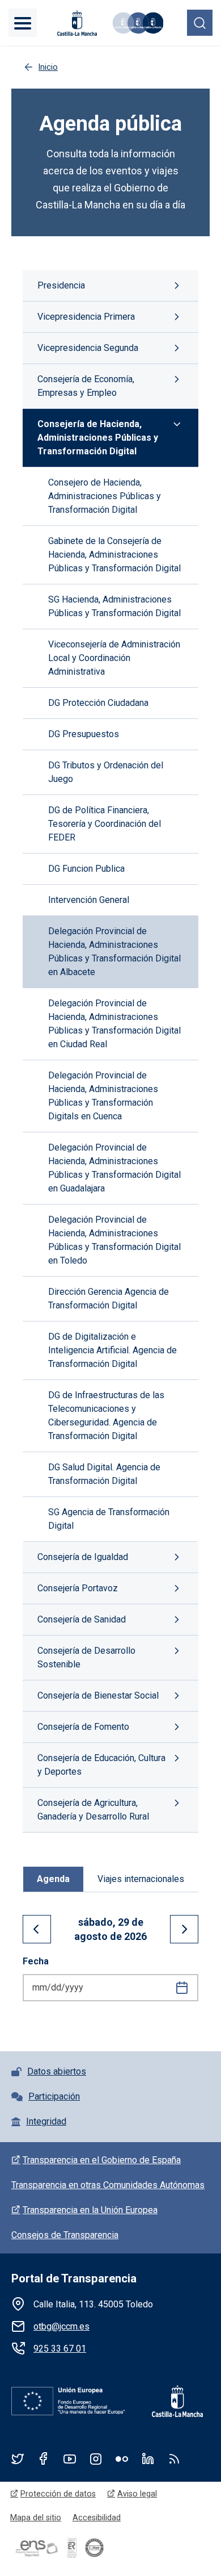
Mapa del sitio (36, 2518)
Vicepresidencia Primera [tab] (86, 317)
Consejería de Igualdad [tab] (83, 1557)
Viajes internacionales (141, 1879)
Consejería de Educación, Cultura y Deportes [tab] (101, 1765)
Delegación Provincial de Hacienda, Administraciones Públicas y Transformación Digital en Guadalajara (114, 1168)
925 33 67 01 (60, 2349)
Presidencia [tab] (61, 285)
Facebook (44, 2458)
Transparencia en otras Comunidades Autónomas (108, 2185)
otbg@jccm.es (61, 2326)
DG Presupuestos (84, 734)
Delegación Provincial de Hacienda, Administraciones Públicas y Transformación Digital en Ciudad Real (114, 1024)
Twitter (18, 2458)
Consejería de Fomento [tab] (83, 1727)
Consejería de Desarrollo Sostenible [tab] (86, 1657)
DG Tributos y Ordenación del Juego (106, 772)
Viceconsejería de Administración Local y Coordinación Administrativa (114, 658)
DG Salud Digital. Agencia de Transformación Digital (104, 1474)
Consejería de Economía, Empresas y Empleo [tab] (86, 386)
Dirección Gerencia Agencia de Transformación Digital (109, 1299)
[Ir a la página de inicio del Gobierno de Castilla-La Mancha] (76, 23)
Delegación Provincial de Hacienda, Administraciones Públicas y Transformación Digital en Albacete (114, 952)
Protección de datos (58, 2494)
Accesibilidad (97, 2518)
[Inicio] (137, 23)
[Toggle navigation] (23, 23)
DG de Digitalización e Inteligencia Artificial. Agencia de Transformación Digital (112, 1350)
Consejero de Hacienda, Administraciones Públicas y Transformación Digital (105, 496)
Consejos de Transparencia (65, 2235)
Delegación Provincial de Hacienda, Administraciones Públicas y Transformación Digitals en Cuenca (103, 1096)
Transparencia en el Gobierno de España (102, 2160)
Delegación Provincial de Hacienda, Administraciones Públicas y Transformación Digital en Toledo (114, 1240)
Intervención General (89, 900)
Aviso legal (137, 2494)
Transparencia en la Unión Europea (90, 2210)
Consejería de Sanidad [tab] (82, 1619)
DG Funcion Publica (86, 869)
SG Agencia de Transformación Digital (109, 1519)
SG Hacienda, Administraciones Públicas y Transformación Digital (114, 606)
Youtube (70, 2458)
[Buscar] (200, 22)
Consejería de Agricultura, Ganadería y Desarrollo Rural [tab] (93, 1810)
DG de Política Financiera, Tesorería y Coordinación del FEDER (105, 824)
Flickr (122, 2458)
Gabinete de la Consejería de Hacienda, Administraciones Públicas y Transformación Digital (114, 555)
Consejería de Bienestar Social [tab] (98, 1695)
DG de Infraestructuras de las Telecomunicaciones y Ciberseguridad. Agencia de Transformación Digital (106, 1415)
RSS (174, 2458)
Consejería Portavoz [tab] (78, 1588)
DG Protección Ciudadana (98, 703)
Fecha (36, 1961)
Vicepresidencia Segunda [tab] (88, 348)
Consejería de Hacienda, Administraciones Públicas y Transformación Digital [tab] (98, 438)
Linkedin (148, 2458)
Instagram (96, 2458)
